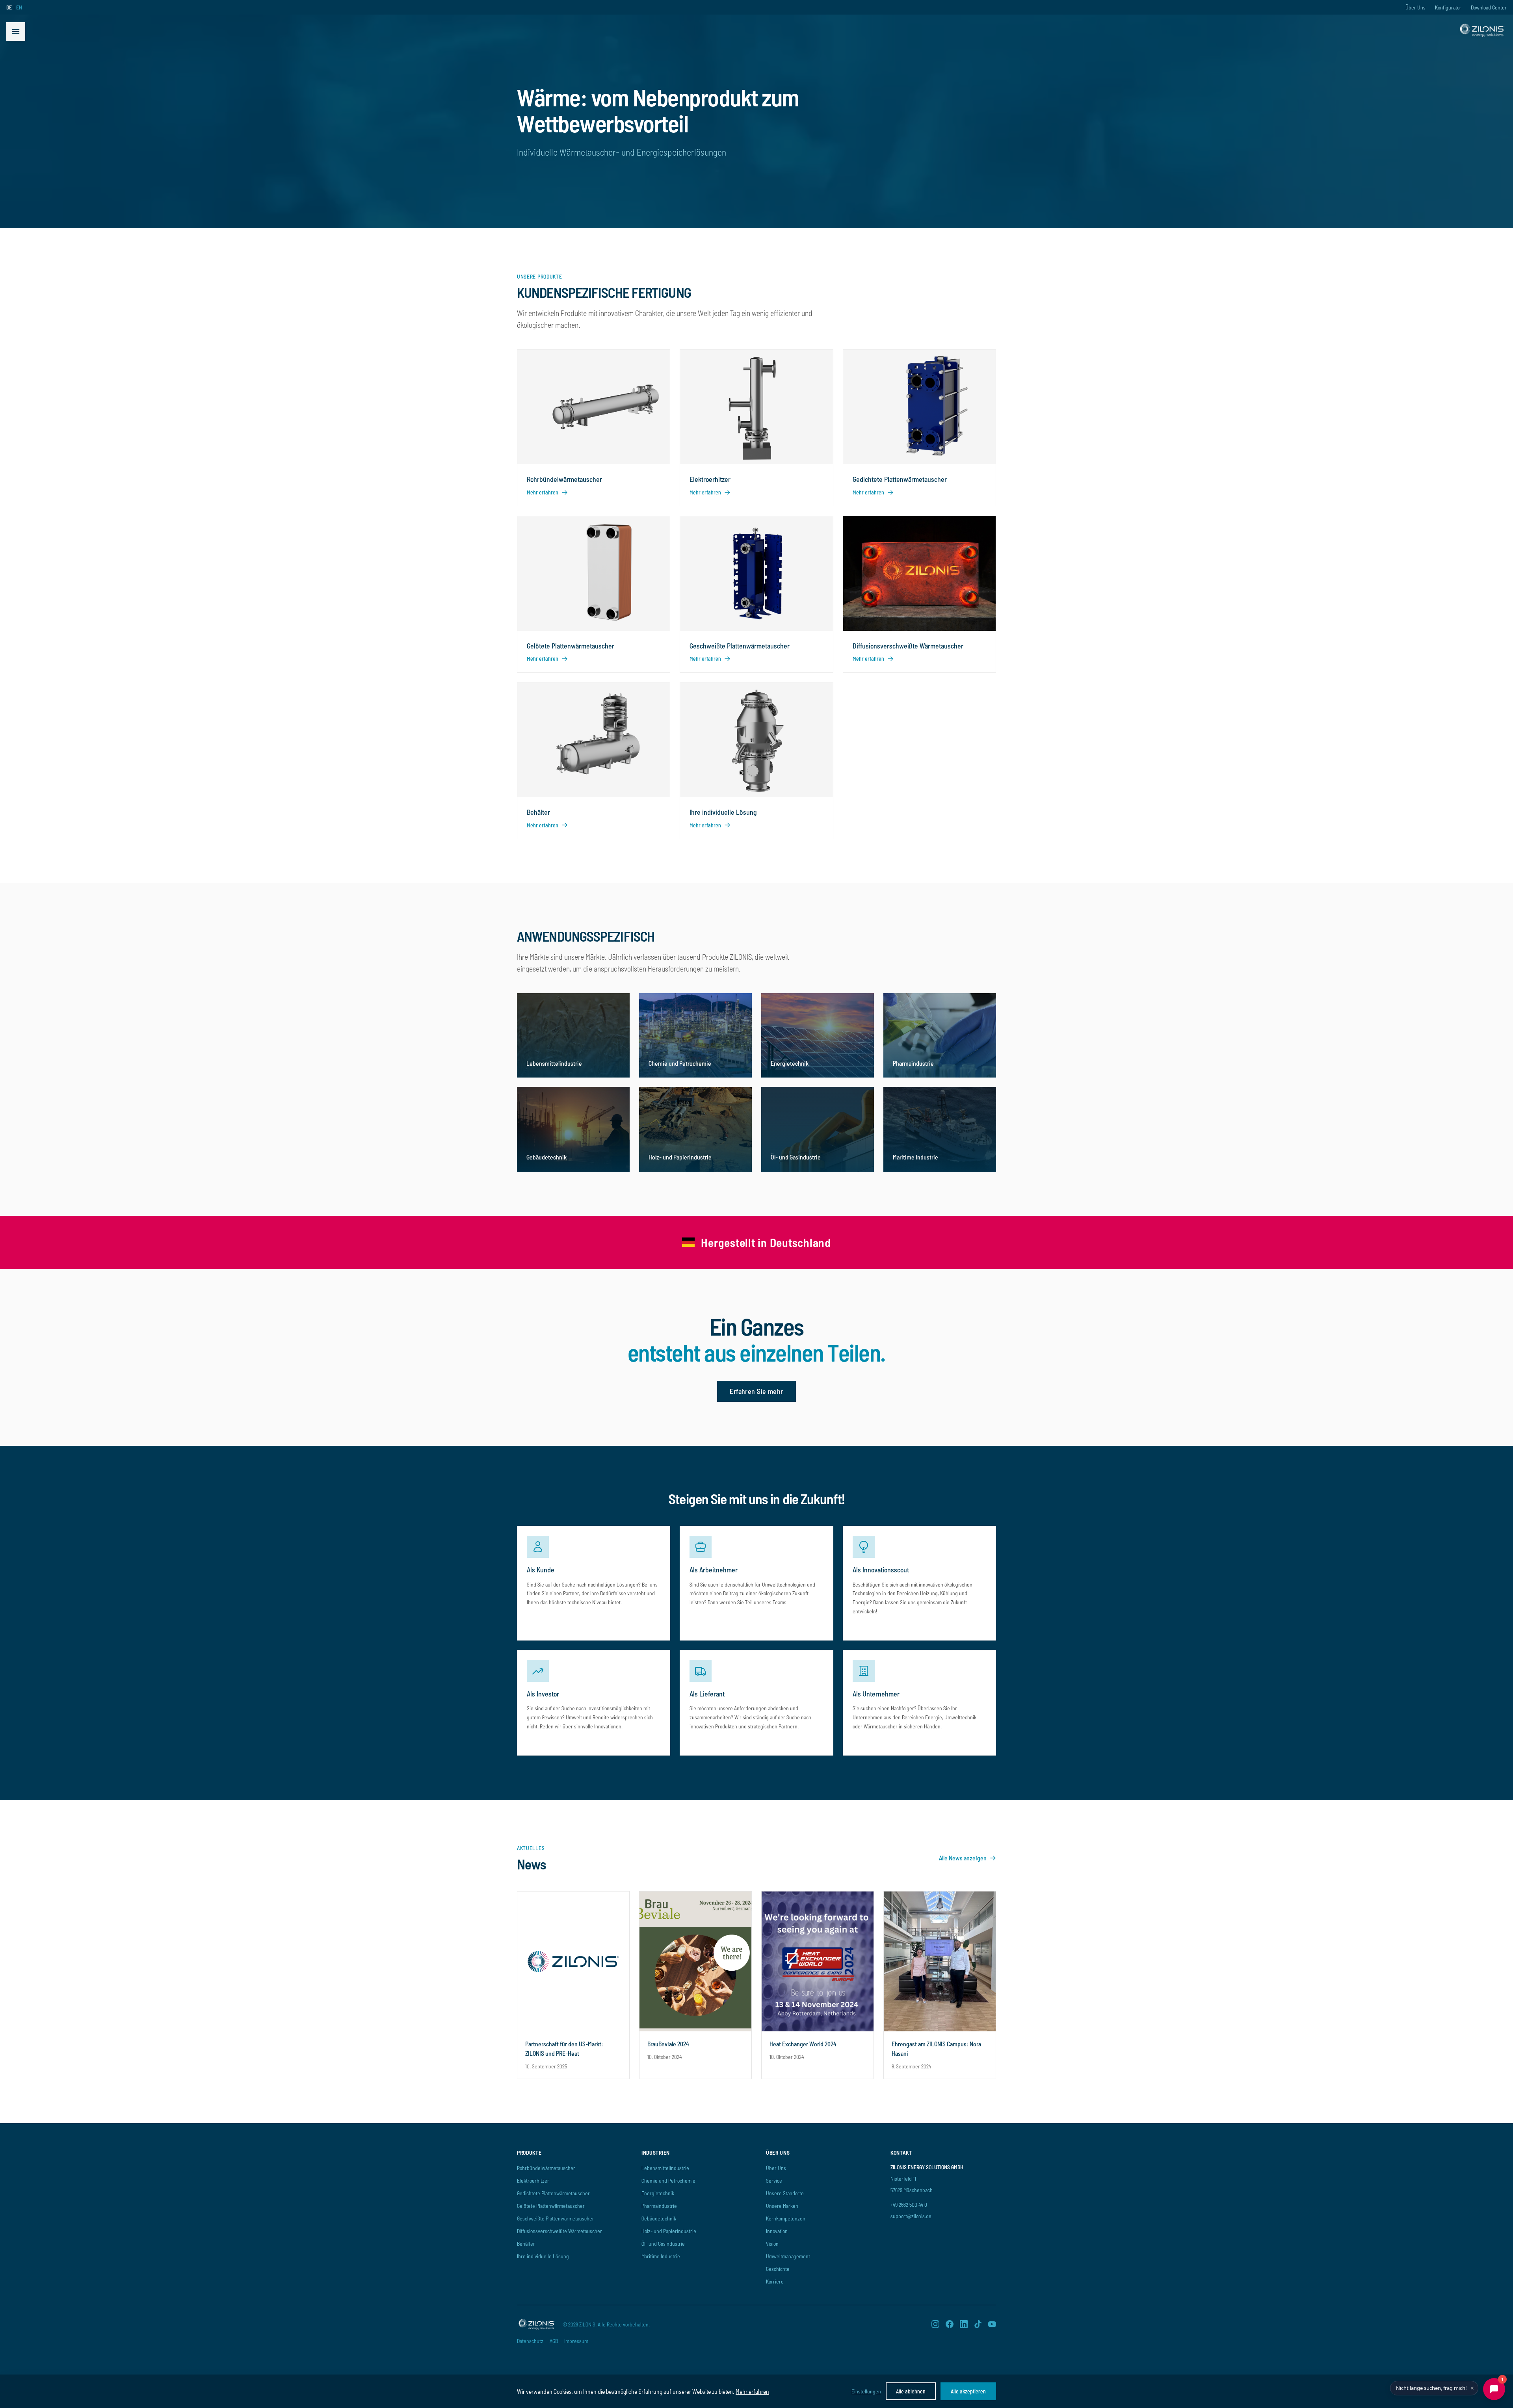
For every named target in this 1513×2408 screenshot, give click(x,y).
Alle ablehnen (911, 2391)
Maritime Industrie (661, 2256)
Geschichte (778, 2269)
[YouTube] (992, 2324)
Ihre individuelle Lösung (543, 2256)
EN (19, 7)
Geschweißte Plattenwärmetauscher (556, 2218)
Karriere (775, 2281)
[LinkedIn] (964, 2324)
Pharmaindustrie (659, 2206)
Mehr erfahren (752, 2391)
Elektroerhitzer (533, 2180)
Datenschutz (530, 2341)
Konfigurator (1448, 7)
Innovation (777, 2231)
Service (774, 2180)
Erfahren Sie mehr (756, 1391)
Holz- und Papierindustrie (669, 2231)
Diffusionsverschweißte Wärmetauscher (559, 2231)
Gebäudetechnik (659, 2218)
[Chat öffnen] (1494, 2389)
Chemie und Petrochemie (668, 2180)
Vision (772, 2244)
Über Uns (1415, 7)
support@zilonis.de (911, 2216)
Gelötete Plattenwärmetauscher (551, 2206)
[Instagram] (935, 2324)
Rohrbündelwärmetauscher (546, 2168)
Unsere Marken (782, 2206)
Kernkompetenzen (786, 2218)
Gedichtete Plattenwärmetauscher (553, 2193)
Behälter (526, 2244)
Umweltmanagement (788, 2256)
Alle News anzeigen (963, 1858)
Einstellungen (866, 2391)
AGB (554, 2341)
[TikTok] (978, 2324)
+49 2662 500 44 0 (909, 2205)
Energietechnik (658, 2193)
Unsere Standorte (785, 2193)
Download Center (1489, 7)
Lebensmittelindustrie (665, 2168)
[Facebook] (950, 2324)
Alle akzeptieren (968, 2391)
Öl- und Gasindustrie (663, 2244)
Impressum (576, 2341)
